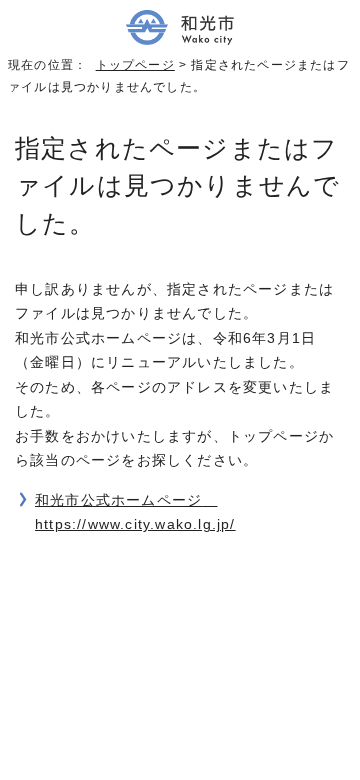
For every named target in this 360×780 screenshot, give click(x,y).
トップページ (135, 65)
